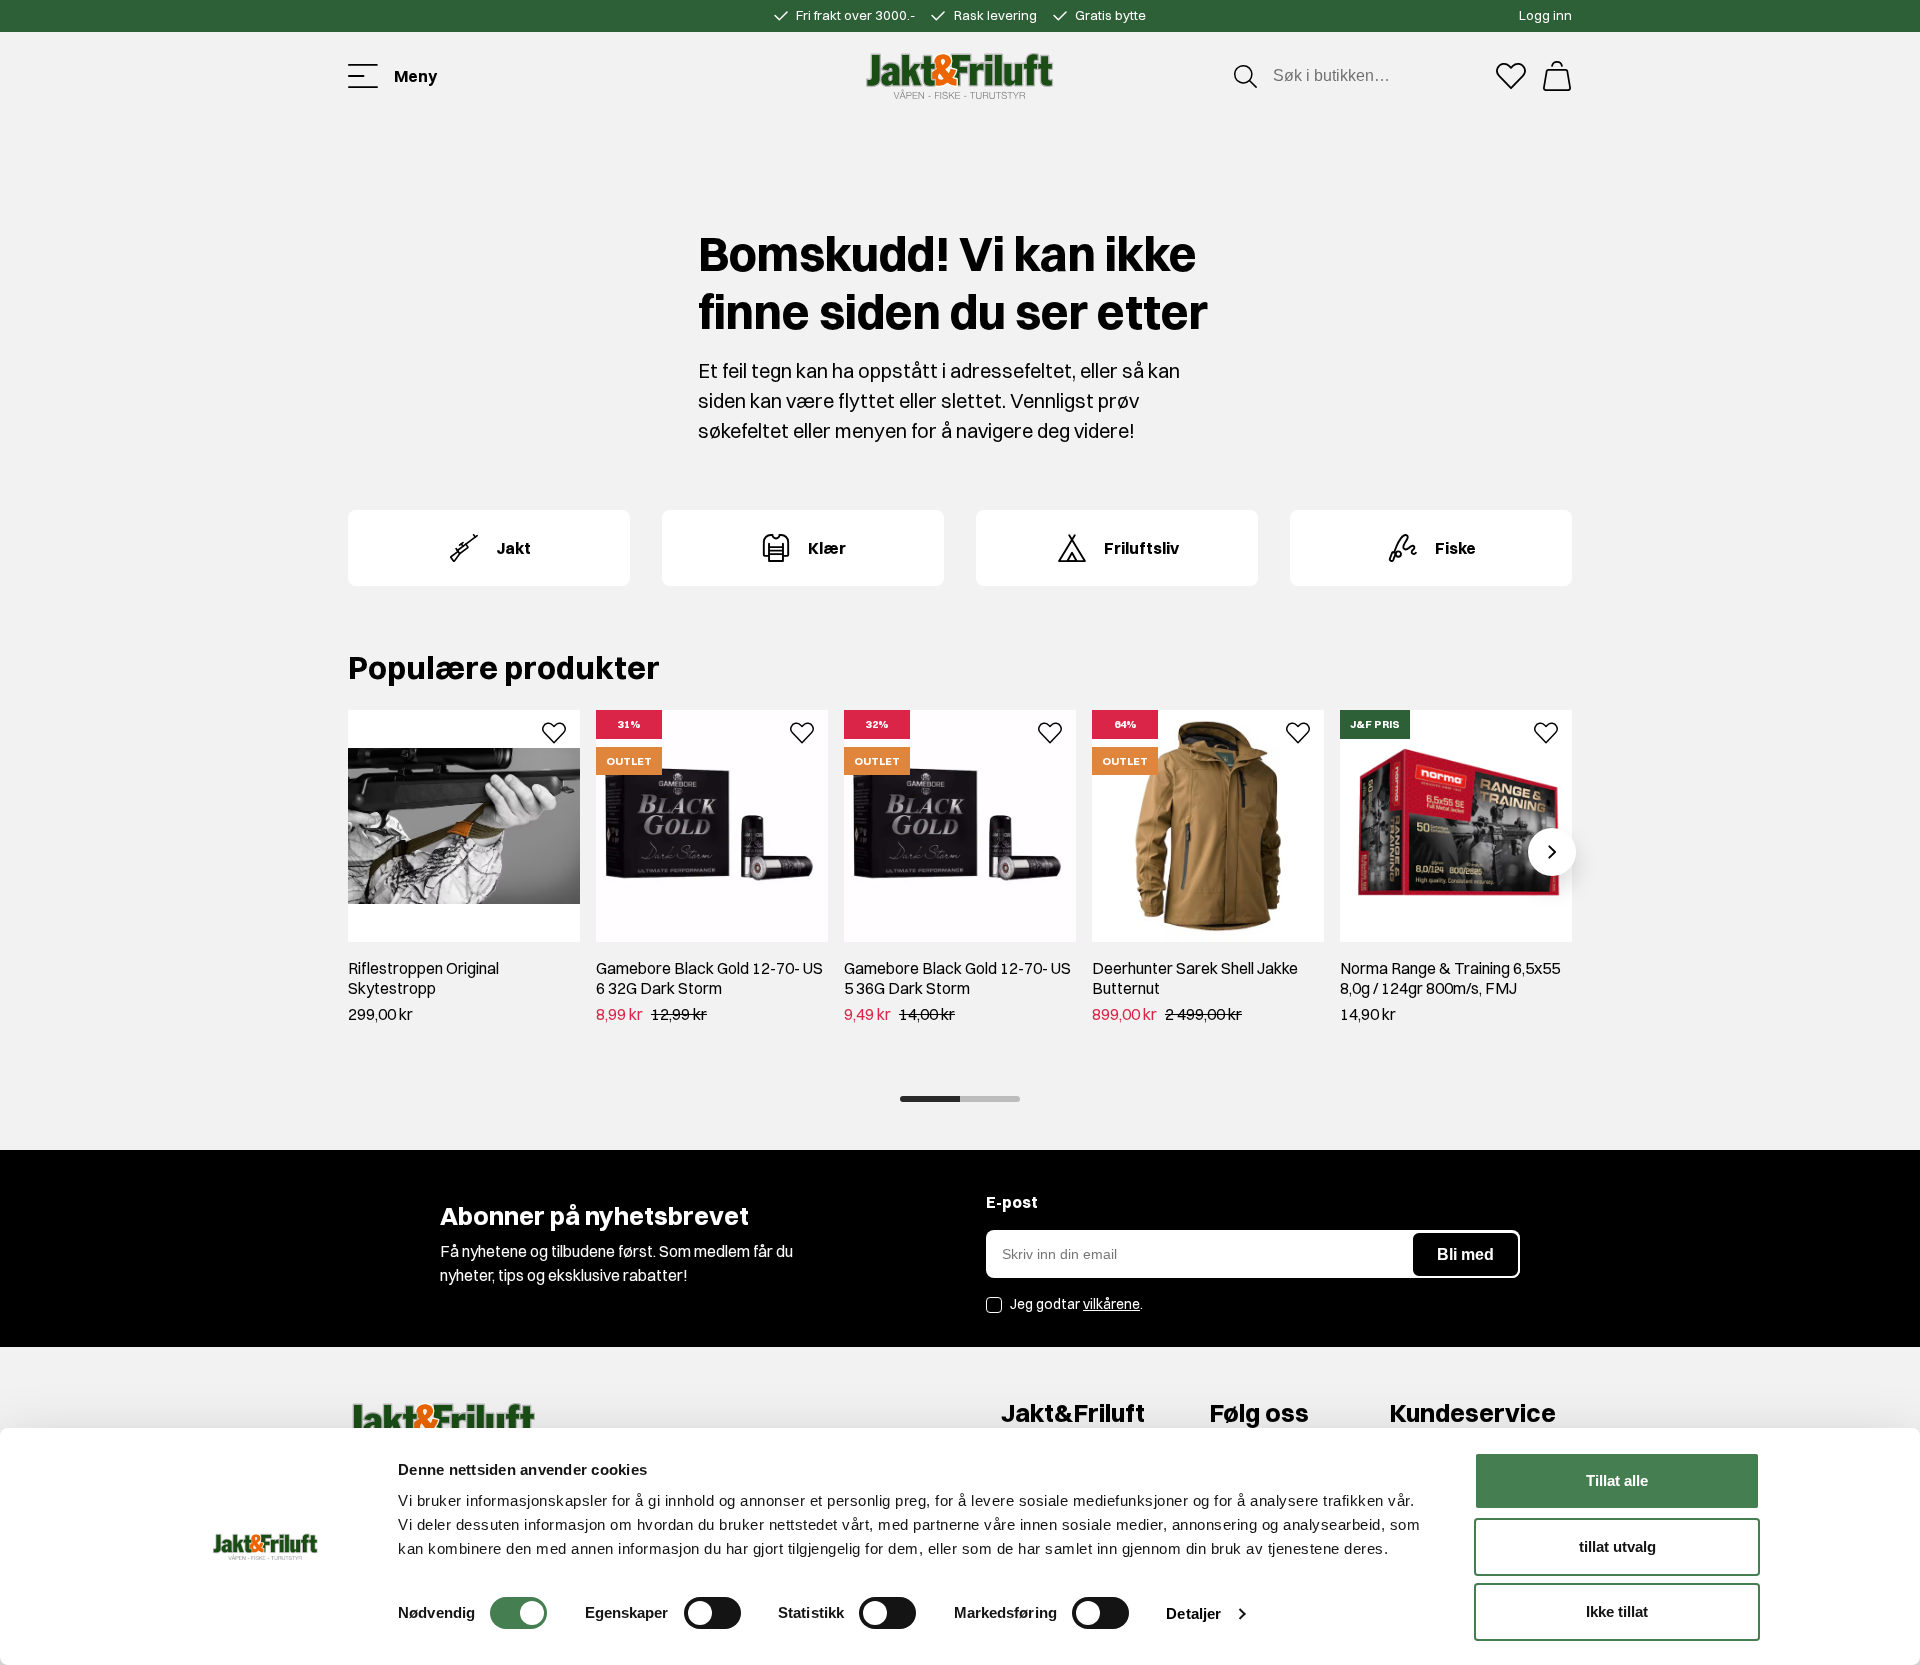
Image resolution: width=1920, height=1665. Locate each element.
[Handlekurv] (1557, 76)
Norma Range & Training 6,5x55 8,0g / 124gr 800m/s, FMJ (1450, 978)
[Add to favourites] (554, 731)
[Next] (1552, 852)
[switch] (712, 1613)
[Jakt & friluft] (959, 76)
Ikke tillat (1617, 1611)
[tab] (930, 1099)
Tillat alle (1617, 1480)
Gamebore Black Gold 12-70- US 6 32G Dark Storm (709, 978)
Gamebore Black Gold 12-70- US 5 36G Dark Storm (957, 978)
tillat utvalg (1617, 1546)
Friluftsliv (1141, 548)
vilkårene (1111, 1304)
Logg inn (1545, 15)
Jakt (513, 548)
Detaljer (1193, 1613)
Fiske (1455, 548)
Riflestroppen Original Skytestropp (423, 978)
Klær (827, 548)
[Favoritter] (1511, 76)
